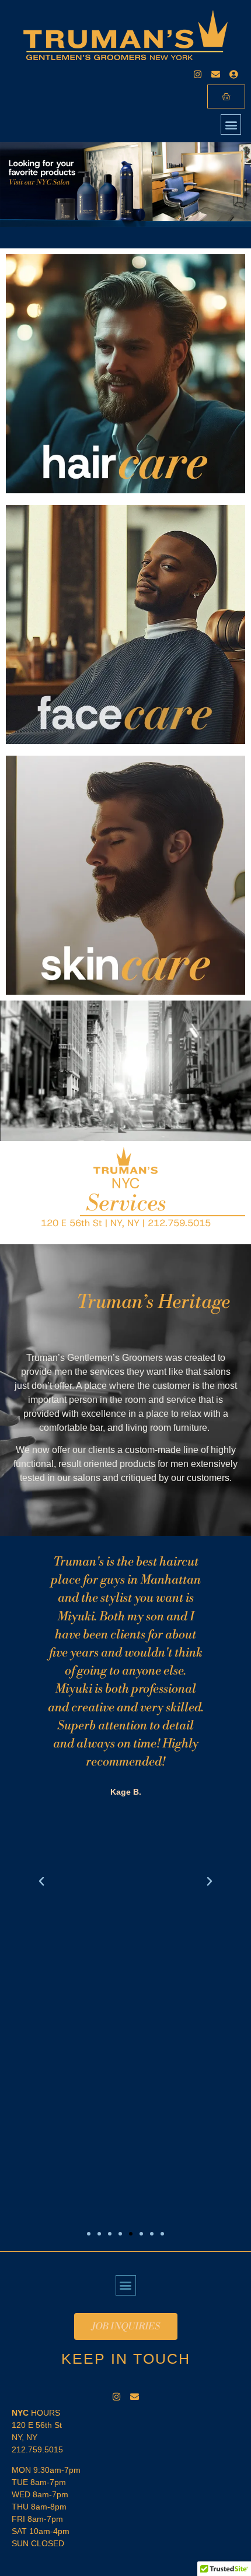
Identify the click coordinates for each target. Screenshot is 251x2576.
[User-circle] (234, 74)
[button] (231, 124)
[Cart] (226, 96)
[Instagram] (198, 74)
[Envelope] (216, 74)
